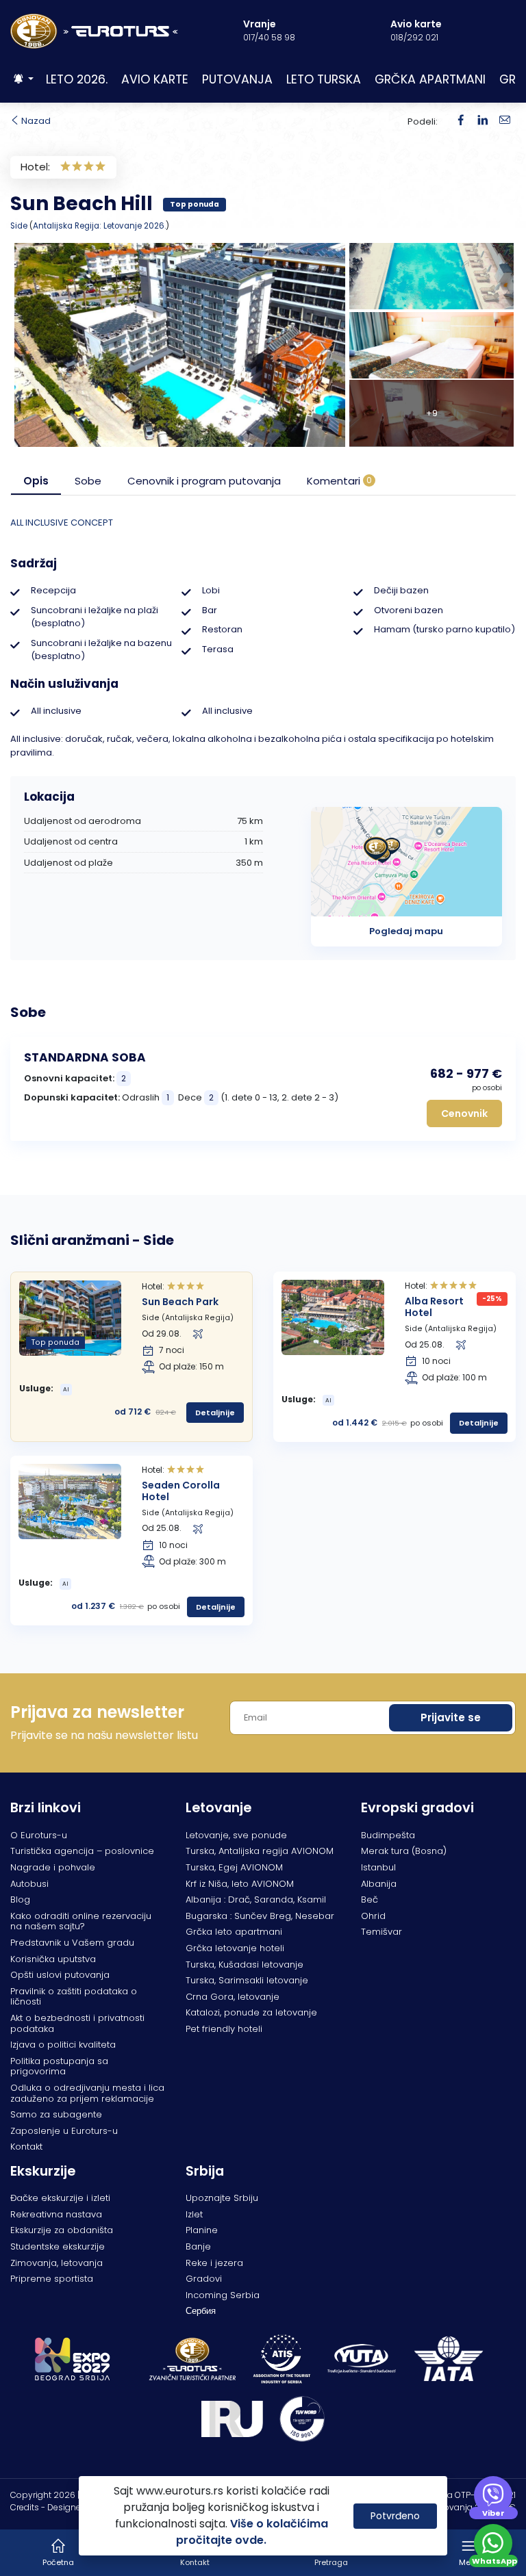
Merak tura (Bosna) (404, 1851)
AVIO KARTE (155, 79)
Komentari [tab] (339, 481)
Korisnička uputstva (53, 1959)
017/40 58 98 (269, 37)
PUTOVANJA (237, 79)
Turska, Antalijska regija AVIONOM (260, 1851)
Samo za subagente (56, 2114)
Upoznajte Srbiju (222, 2198)
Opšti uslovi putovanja (60, 1975)
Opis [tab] (36, 481)
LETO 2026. (77, 79)
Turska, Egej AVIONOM (234, 1867)
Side (19, 226)
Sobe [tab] (88, 481)
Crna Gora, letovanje (233, 1997)
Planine (202, 2230)
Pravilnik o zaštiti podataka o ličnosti (74, 1997)
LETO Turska (324, 79)
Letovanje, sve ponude (236, 1835)
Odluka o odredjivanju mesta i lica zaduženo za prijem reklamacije (87, 2093)
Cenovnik (464, 1113)
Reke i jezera (214, 2263)
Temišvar (381, 1932)
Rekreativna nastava (56, 2214)
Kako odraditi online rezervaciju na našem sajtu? (81, 1921)
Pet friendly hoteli (224, 2029)
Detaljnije (215, 1413)
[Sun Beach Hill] (483, 121)
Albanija (379, 1884)
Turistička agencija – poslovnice (82, 1851)
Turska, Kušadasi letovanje (245, 1965)
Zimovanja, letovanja (57, 2263)
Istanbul (378, 1867)
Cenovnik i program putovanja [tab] (204, 481)
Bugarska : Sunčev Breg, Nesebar (260, 1916)
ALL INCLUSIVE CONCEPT (62, 523)
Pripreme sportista (52, 2279)
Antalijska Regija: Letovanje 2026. (99, 226)
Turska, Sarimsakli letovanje (247, 1980)
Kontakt (26, 2147)
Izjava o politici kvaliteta (63, 2045)
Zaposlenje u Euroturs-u (64, 2131)
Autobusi (29, 1884)
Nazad (35, 121)
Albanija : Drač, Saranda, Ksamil (256, 1899)
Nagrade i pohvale (53, 1867)
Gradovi (204, 2279)
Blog (20, 1899)
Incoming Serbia (223, 2295)
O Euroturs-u (39, 1835)
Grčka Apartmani (430, 79)
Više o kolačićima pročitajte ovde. (252, 2532)
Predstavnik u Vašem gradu (72, 1943)
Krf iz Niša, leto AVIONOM (240, 1884)
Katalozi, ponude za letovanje (251, 2012)
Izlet (194, 2214)
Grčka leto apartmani (234, 1932)
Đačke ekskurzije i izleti (60, 2198)
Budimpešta (388, 1835)
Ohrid (373, 1916)
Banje (198, 2246)
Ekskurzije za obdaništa (62, 2230)
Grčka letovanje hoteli (235, 1948)
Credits (25, 2507)
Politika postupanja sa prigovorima (59, 2066)
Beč (370, 1899)
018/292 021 (414, 37)
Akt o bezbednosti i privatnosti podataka (77, 2023)
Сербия (201, 2311)
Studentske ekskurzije (58, 2246)
